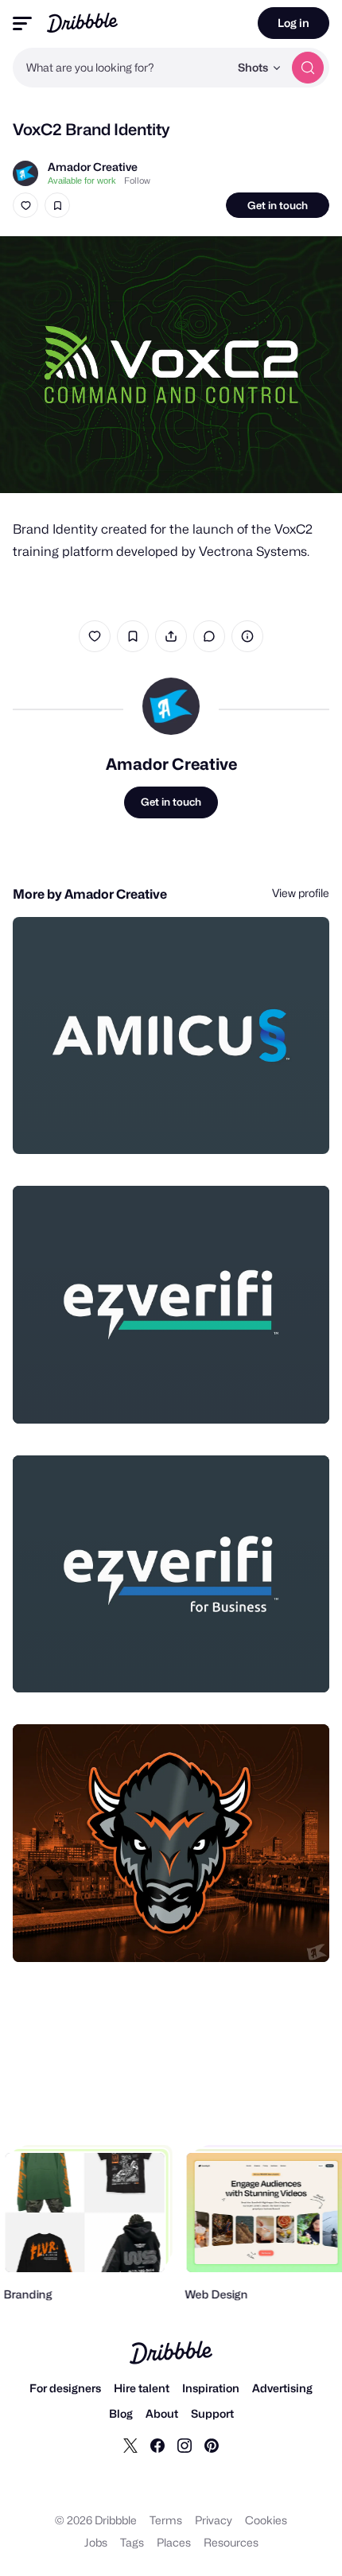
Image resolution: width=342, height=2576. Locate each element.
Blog (121, 2413)
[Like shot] (25, 205)
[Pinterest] (212, 2445)
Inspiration (211, 2388)
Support (212, 2413)
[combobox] (121, 68)
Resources (231, 2542)
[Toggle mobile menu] (22, 23)
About (162, 2413)
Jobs (96, 2542)
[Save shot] (57, 205)
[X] (130, 2445)
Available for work (82, 181)
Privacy (214, 2520)
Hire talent (142, 2388)
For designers (65, 2388)
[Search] (308, 68)
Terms (166, 2520)
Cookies (266, 2520)
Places (174, 2542)
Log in (293, 23)
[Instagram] (185, 2445)
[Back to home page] (82, 23)
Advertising (282, 2388)
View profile (301, 893)
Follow (137, 181)
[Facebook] (157, 2445)
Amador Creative (93, 167)
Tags (132, 2542)
